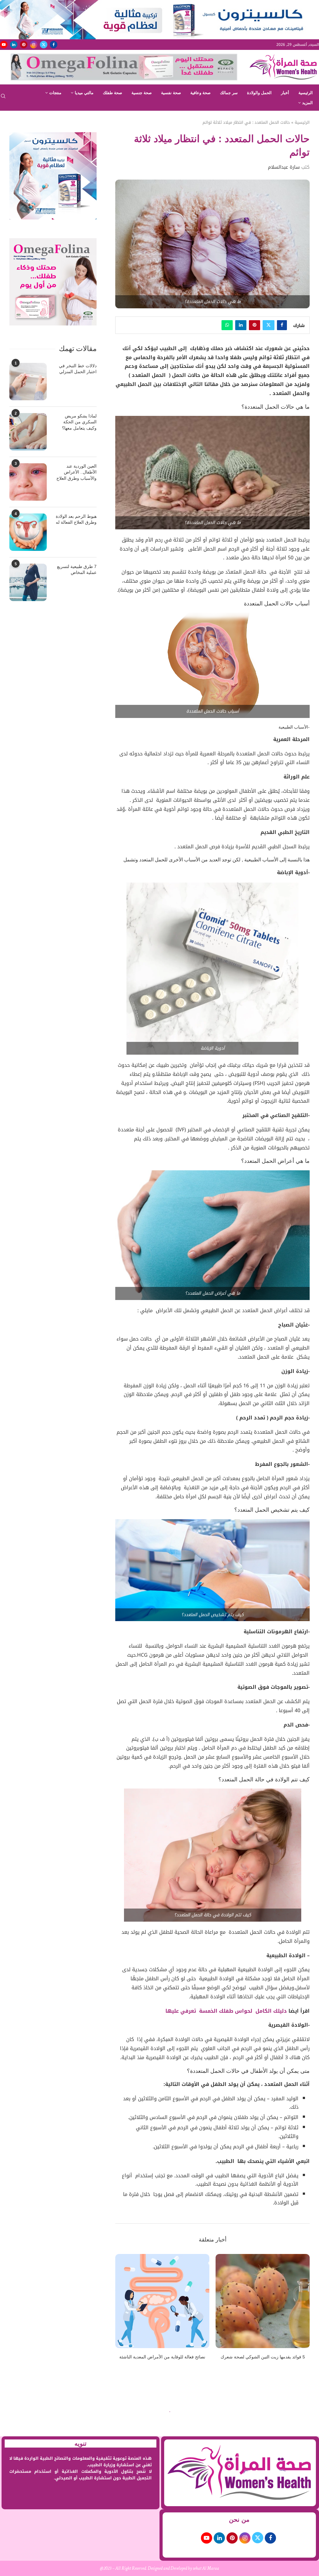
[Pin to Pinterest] (255, 325)
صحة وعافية (200, 93)
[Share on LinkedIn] (241, 325)
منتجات (55, 93)
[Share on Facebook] (282, 325)
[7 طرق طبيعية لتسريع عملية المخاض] (28, 582)
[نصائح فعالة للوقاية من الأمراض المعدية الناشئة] (162, 2301)
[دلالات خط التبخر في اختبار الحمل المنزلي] (28, 382)
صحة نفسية (171, 93)
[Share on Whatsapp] (227, 325)
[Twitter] (44, 45)
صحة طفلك (112, 93)
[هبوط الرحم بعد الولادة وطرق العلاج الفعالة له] (28, 532)
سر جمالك (229, 93)
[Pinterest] (24, 45)
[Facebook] (54, 45)
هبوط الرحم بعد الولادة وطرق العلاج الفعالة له (76, 519)
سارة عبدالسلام (284, 167)
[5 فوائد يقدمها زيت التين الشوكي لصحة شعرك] (263, 2301)
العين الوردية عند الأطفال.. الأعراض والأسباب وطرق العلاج (76, 472)
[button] (124, 2311)
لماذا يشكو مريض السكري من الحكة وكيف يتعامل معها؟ (79, 422)
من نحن (239, 2520)
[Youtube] (4, 45)
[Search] (3, 98)
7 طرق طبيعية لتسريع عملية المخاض (77, 570)
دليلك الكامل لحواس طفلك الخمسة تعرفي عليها (226, 2011)
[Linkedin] (14, 45)
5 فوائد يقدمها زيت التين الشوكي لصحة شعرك (263, 2357)
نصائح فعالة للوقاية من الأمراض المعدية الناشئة (162, 2357)
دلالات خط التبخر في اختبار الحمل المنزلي (78, 369)
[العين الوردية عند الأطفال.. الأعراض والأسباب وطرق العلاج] (28, 482)
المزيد (307, 103)
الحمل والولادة (259, 93)
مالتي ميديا (84, 93)
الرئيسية (306, 93)
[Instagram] (34, 45)
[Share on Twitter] (269, 325)
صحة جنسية (142, 93)
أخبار (285, 93)
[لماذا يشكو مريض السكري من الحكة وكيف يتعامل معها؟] (28, 432)
